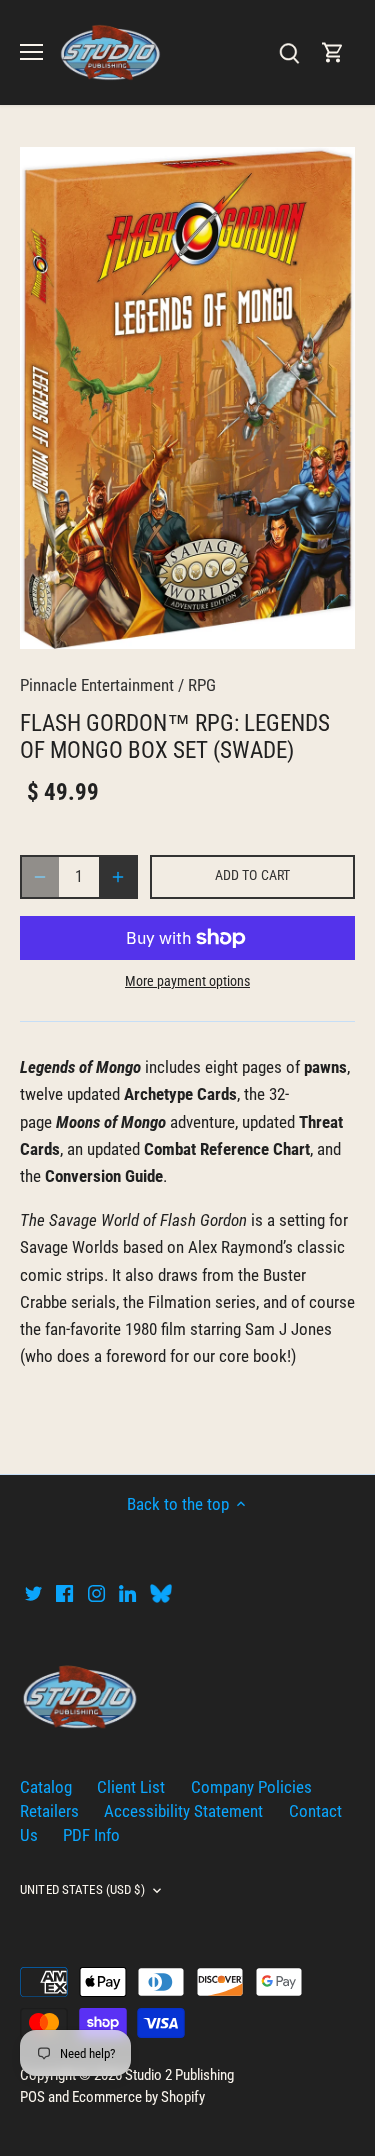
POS (32, 2097)
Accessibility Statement (183, 1811)
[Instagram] (96, 1593)
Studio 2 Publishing (179, 2075)
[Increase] (118, 877)
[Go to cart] (333, 52)
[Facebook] (64, 1593)
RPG (202, 685)
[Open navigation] (31, 52)
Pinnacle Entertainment (97, 685)
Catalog (46, 1787)
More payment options (187, 981)
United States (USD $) (82, 1889)
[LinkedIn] (127, 1593)
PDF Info (91, 1835)
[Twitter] (33, 1593)
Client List (131, 1787)
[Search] (289, 52)
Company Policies (251, 1787)
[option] (187, 397)
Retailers (49, 1811)
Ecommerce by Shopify (138, 2097)
